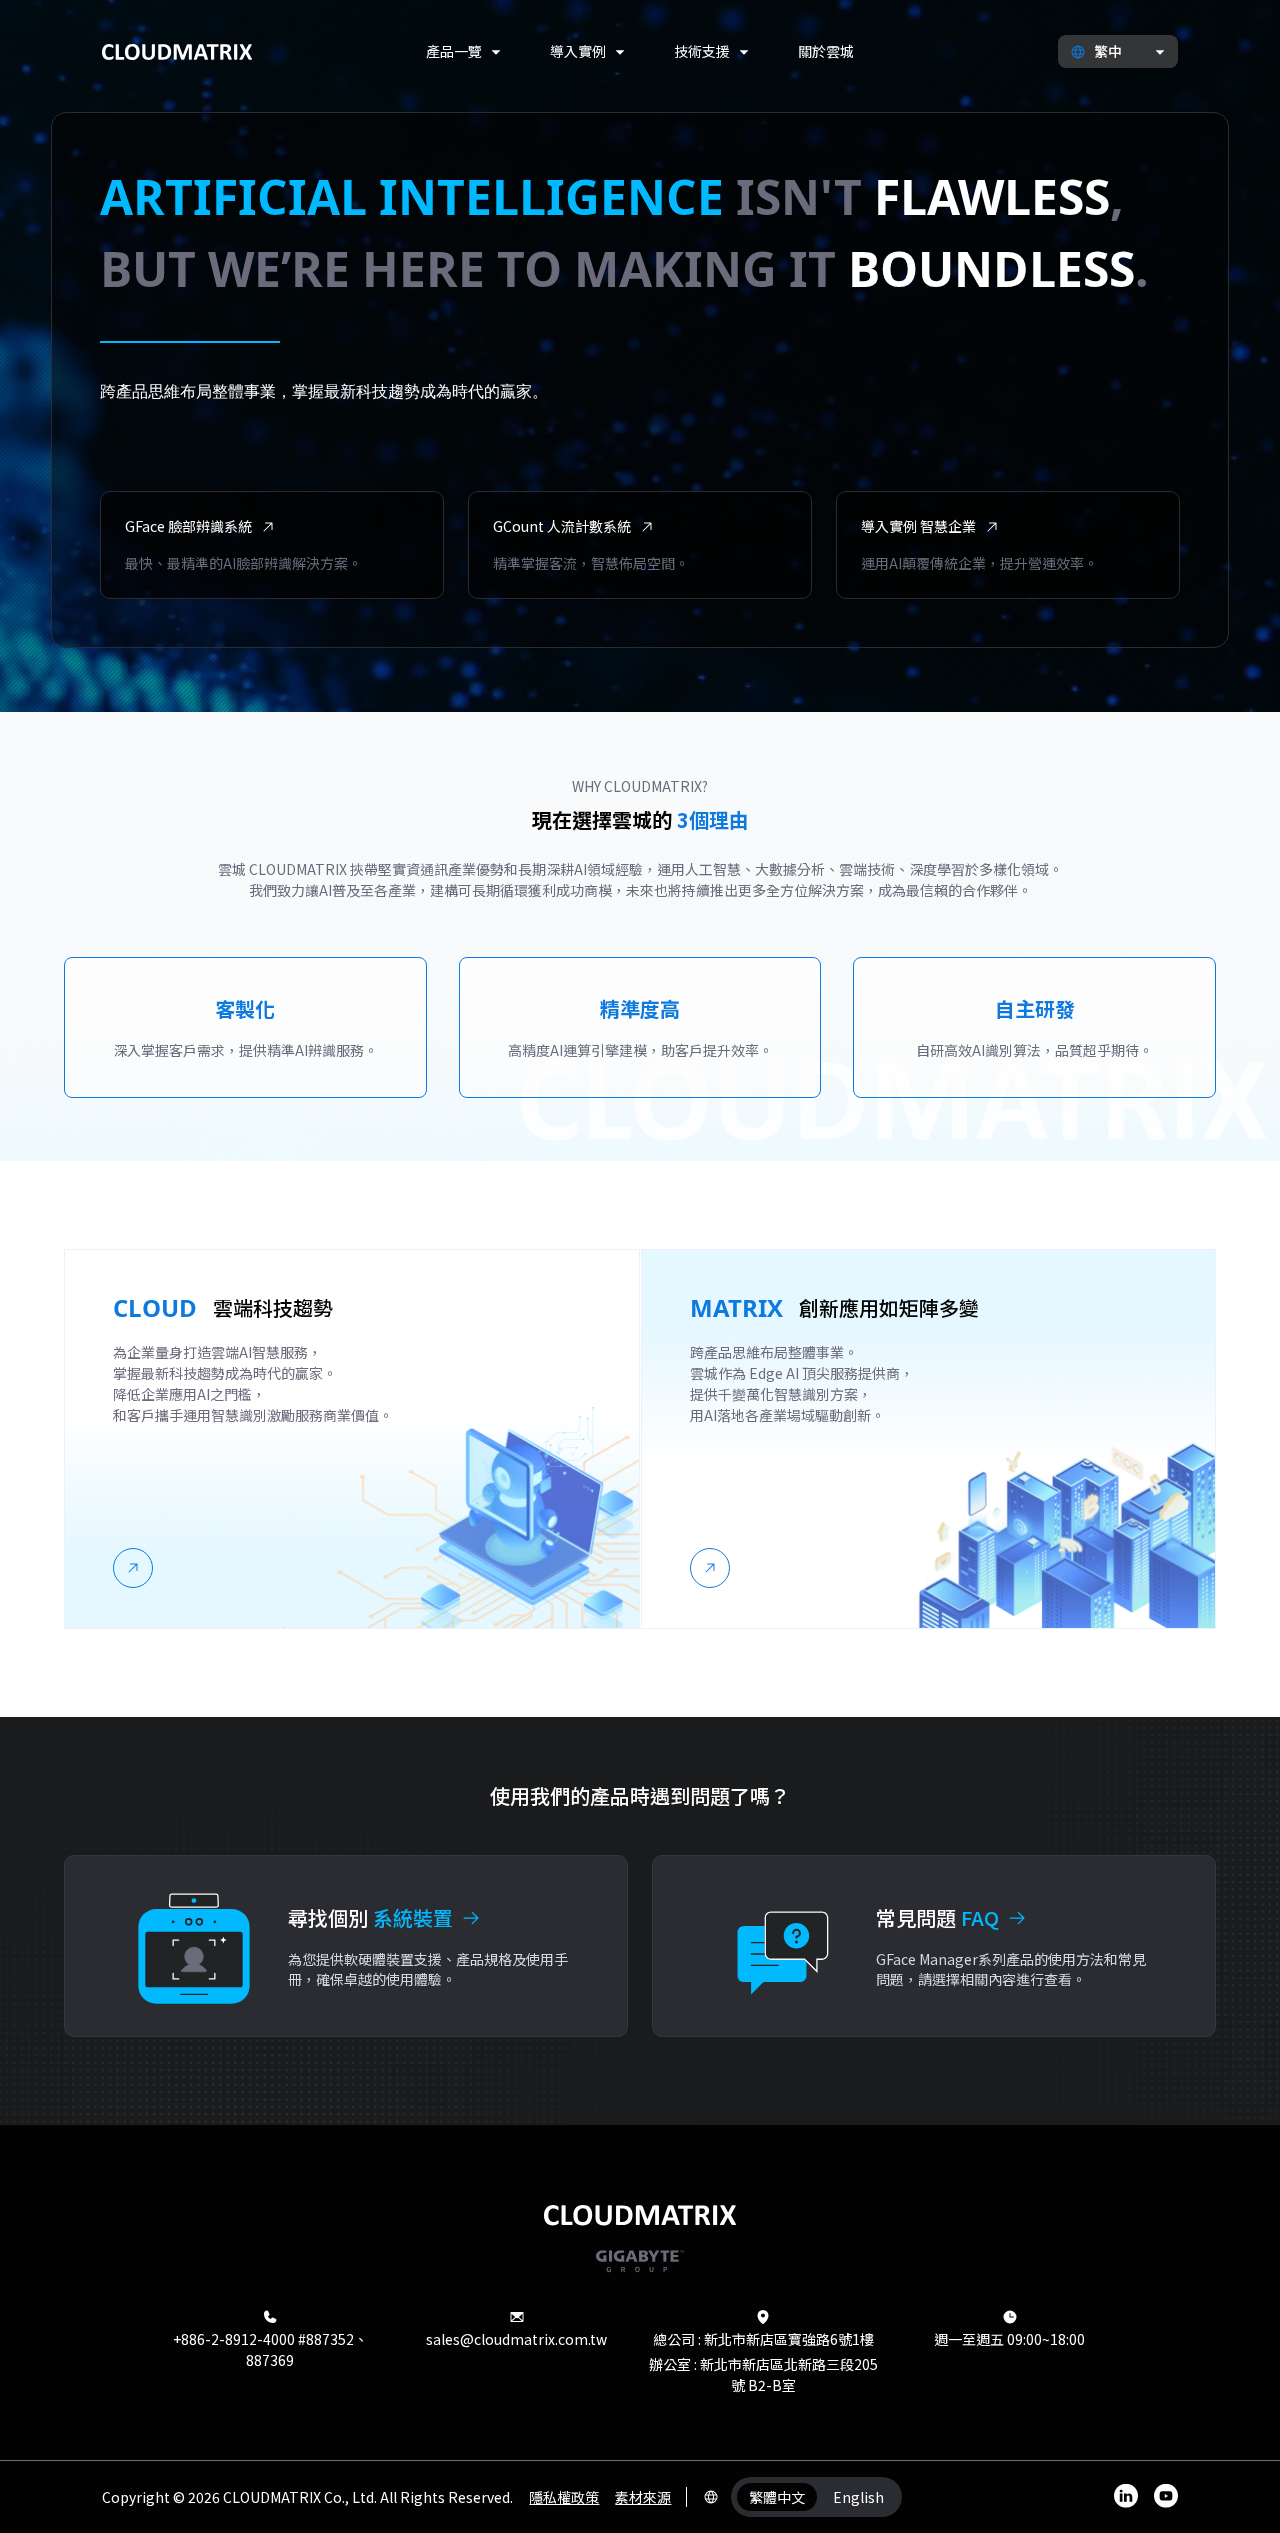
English (858, 2497)
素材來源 (643, 2497)
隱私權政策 (564, 2497)
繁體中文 (777, 2497)
